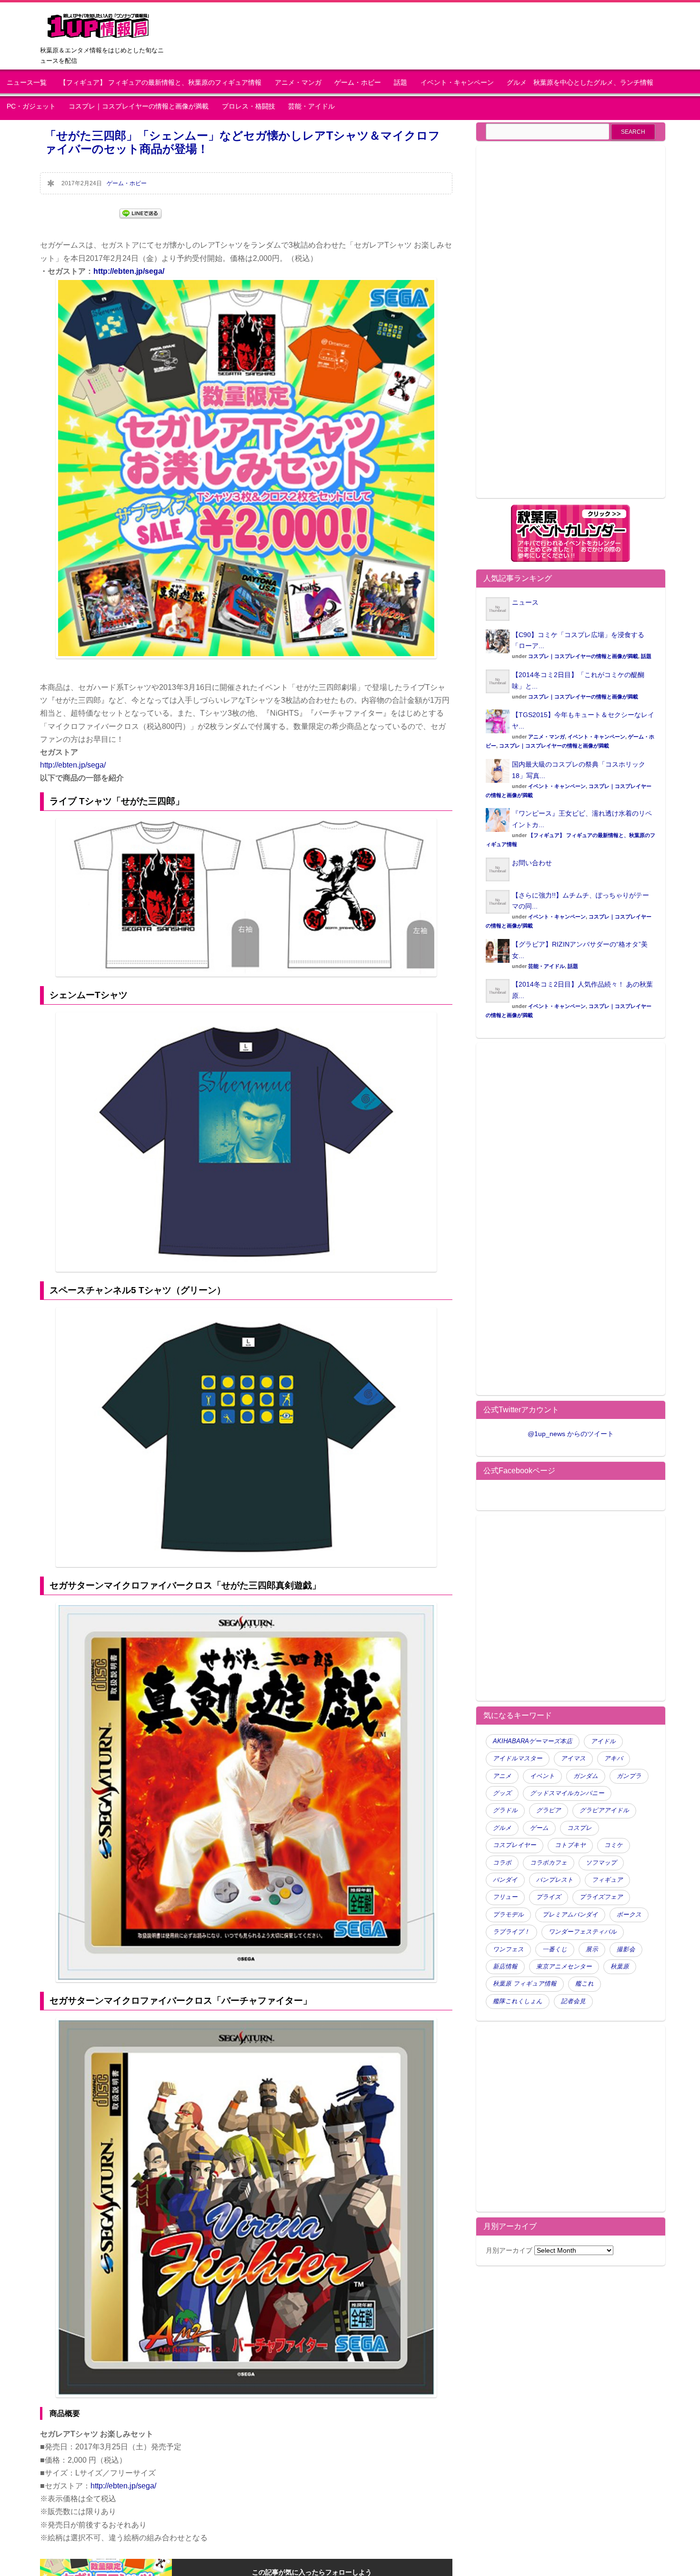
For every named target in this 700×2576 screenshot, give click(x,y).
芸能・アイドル (311, 106)
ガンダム (586, 1776)
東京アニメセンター (564, 1967)
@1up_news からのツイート (571, 1434)
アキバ (614, 1758)
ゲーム (539, 1828)
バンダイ (505, 1880)
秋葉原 (620, 1967)
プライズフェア (601, 1897)
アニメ (502, 1776)
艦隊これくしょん (518, 2001)
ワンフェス (508, 1949)
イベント (542, 1776)
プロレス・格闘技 (249, 106)
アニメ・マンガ (298, 83)
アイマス (573, 1758)
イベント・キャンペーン (457, 83)
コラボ (502, 1863)
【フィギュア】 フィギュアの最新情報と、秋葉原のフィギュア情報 (160, 83)
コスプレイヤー (515, 1845)
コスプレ (580, 1828)
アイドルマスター (518, 1758)
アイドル (603, 1741)
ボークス (629, 1915)
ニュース (525, 602)
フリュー (505, 1897)
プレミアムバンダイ (570, 1915)
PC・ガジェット (31, 106)
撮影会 (626, 1949)
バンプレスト (555, 1880)
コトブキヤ (570, 1845)
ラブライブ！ (511, 1932)
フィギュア (607, 1880)
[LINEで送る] (140, 213)
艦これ (585, 1984)
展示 (592, 1949)
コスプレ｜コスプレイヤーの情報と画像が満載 (139, 106)
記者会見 (573, 2001)
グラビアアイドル (604, 1810)
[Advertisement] (566, 328)
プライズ (549, 1897)
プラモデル (508, 1915)
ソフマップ (601, 1863)
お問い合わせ (532, 863)
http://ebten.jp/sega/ (129, 271)
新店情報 (505, 1967)
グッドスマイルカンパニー (567, 1793)
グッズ (502, 1793)
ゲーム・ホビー (358, 83)
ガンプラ (629, 1776)
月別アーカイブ (509, 2250)
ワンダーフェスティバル (583, 1932)
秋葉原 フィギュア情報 (525, 1984)
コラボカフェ (549, 1863)
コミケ (614, 1845)
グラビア (549, 1810)
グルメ (502, 1828)
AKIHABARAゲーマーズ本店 (533, 1741)
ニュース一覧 (27, 83)
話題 (400, 83)
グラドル (505, 1810)
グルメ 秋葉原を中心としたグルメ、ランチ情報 (583, 83)
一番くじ (555, 1949)
